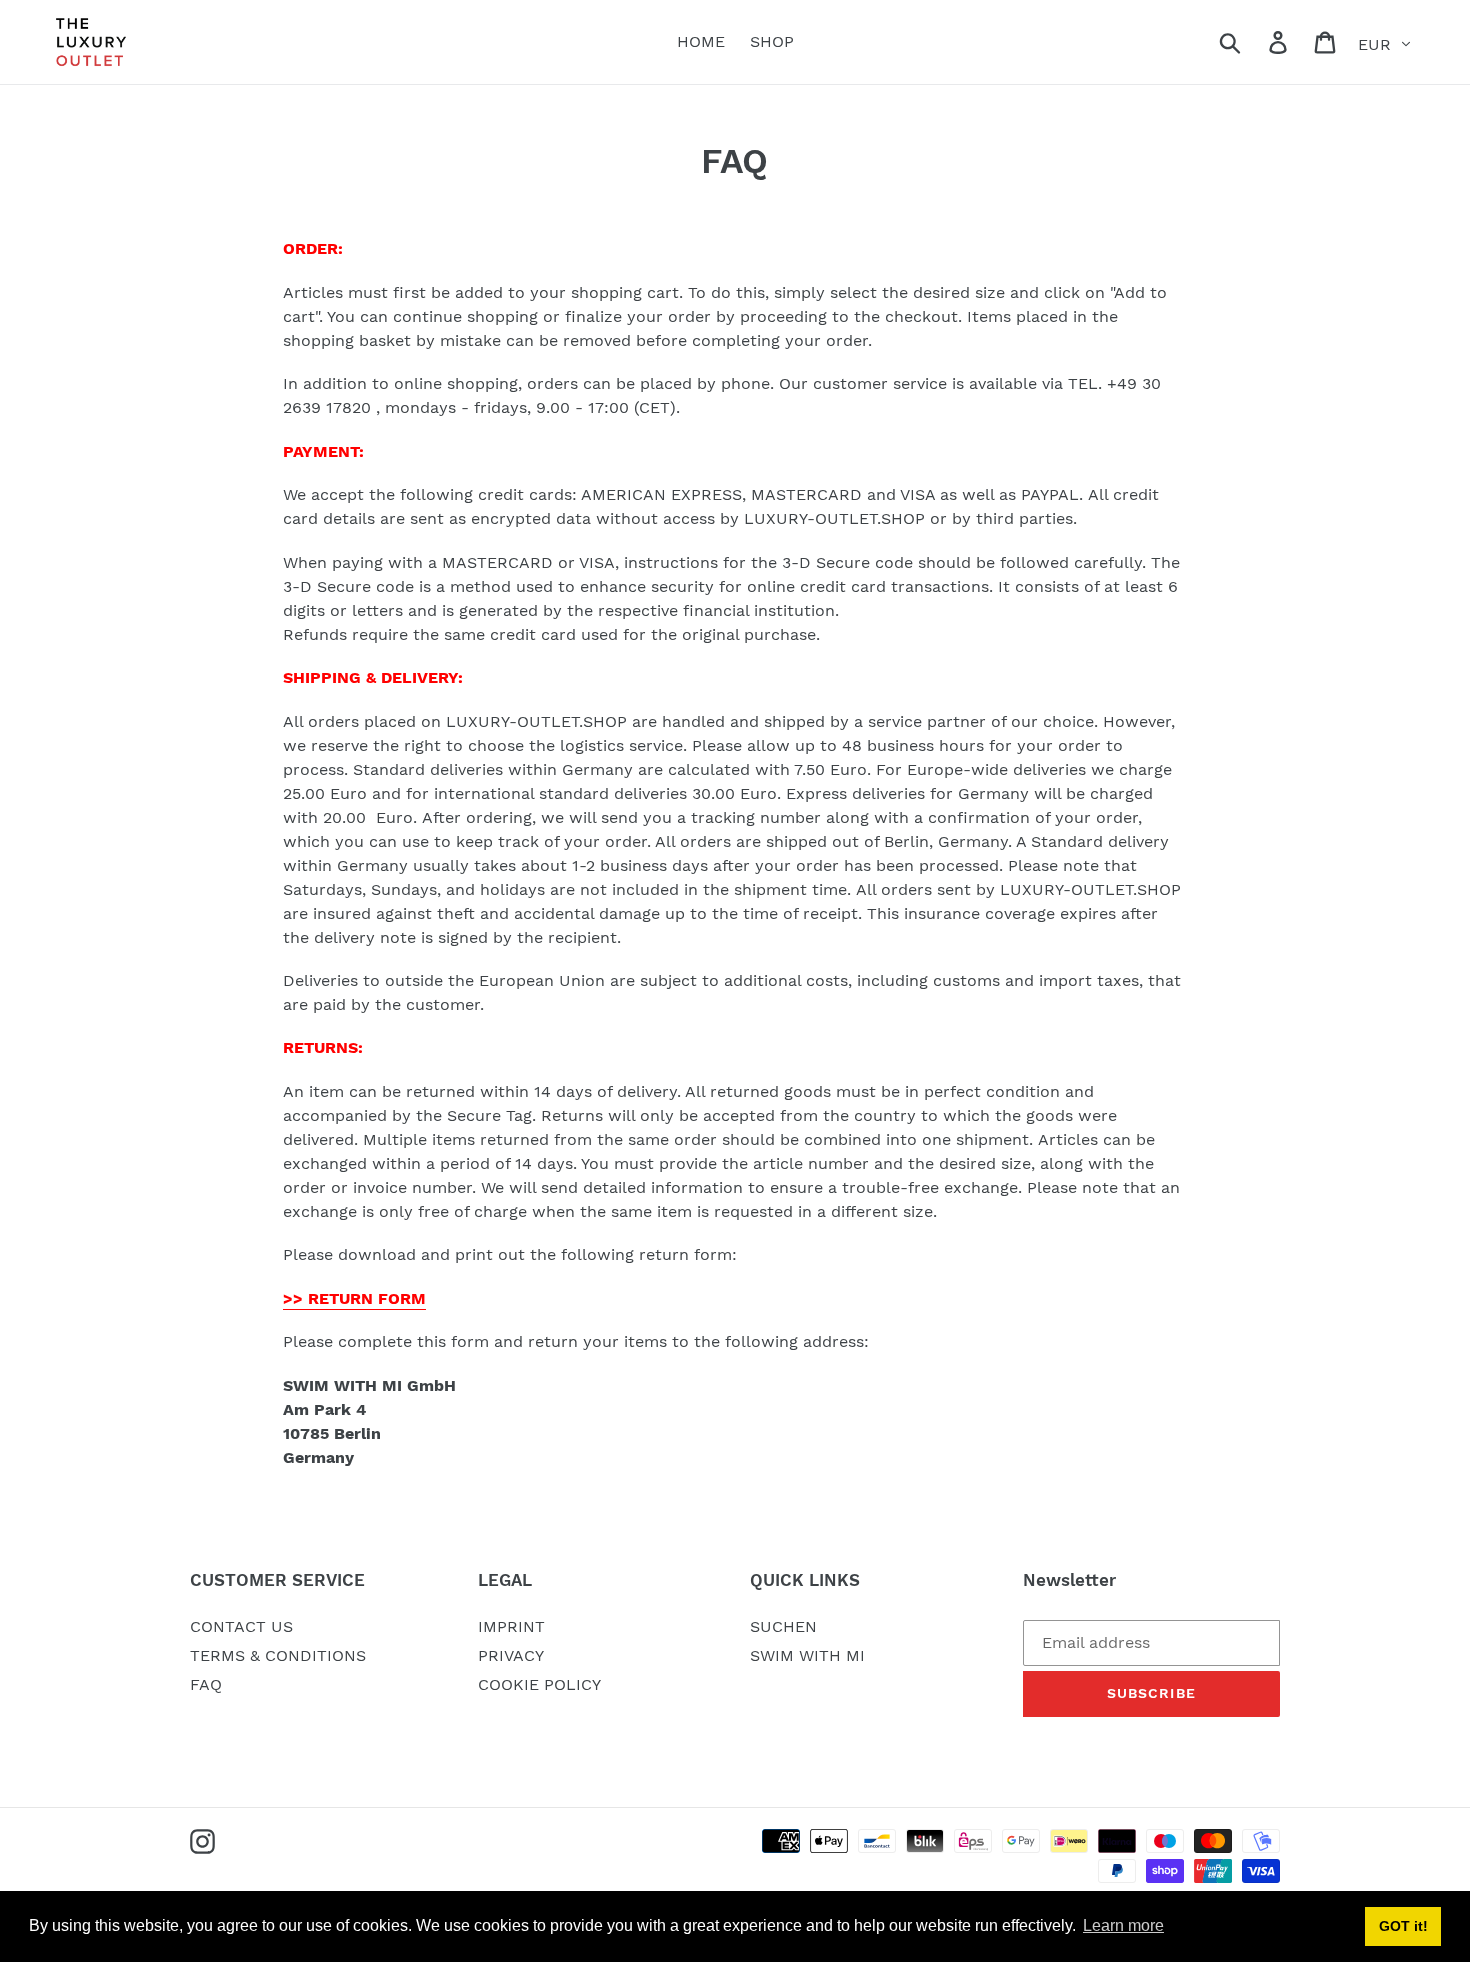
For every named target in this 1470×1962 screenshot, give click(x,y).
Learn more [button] (1123, 1925)
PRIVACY (511, 1655)
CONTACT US (241, 1626)
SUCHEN (783, 1626)
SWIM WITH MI (807, 1655)
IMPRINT (511, 1626)
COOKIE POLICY (539, 1684)
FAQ (206, 1684)
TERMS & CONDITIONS (278, 1655)
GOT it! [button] (1403, 1926)
